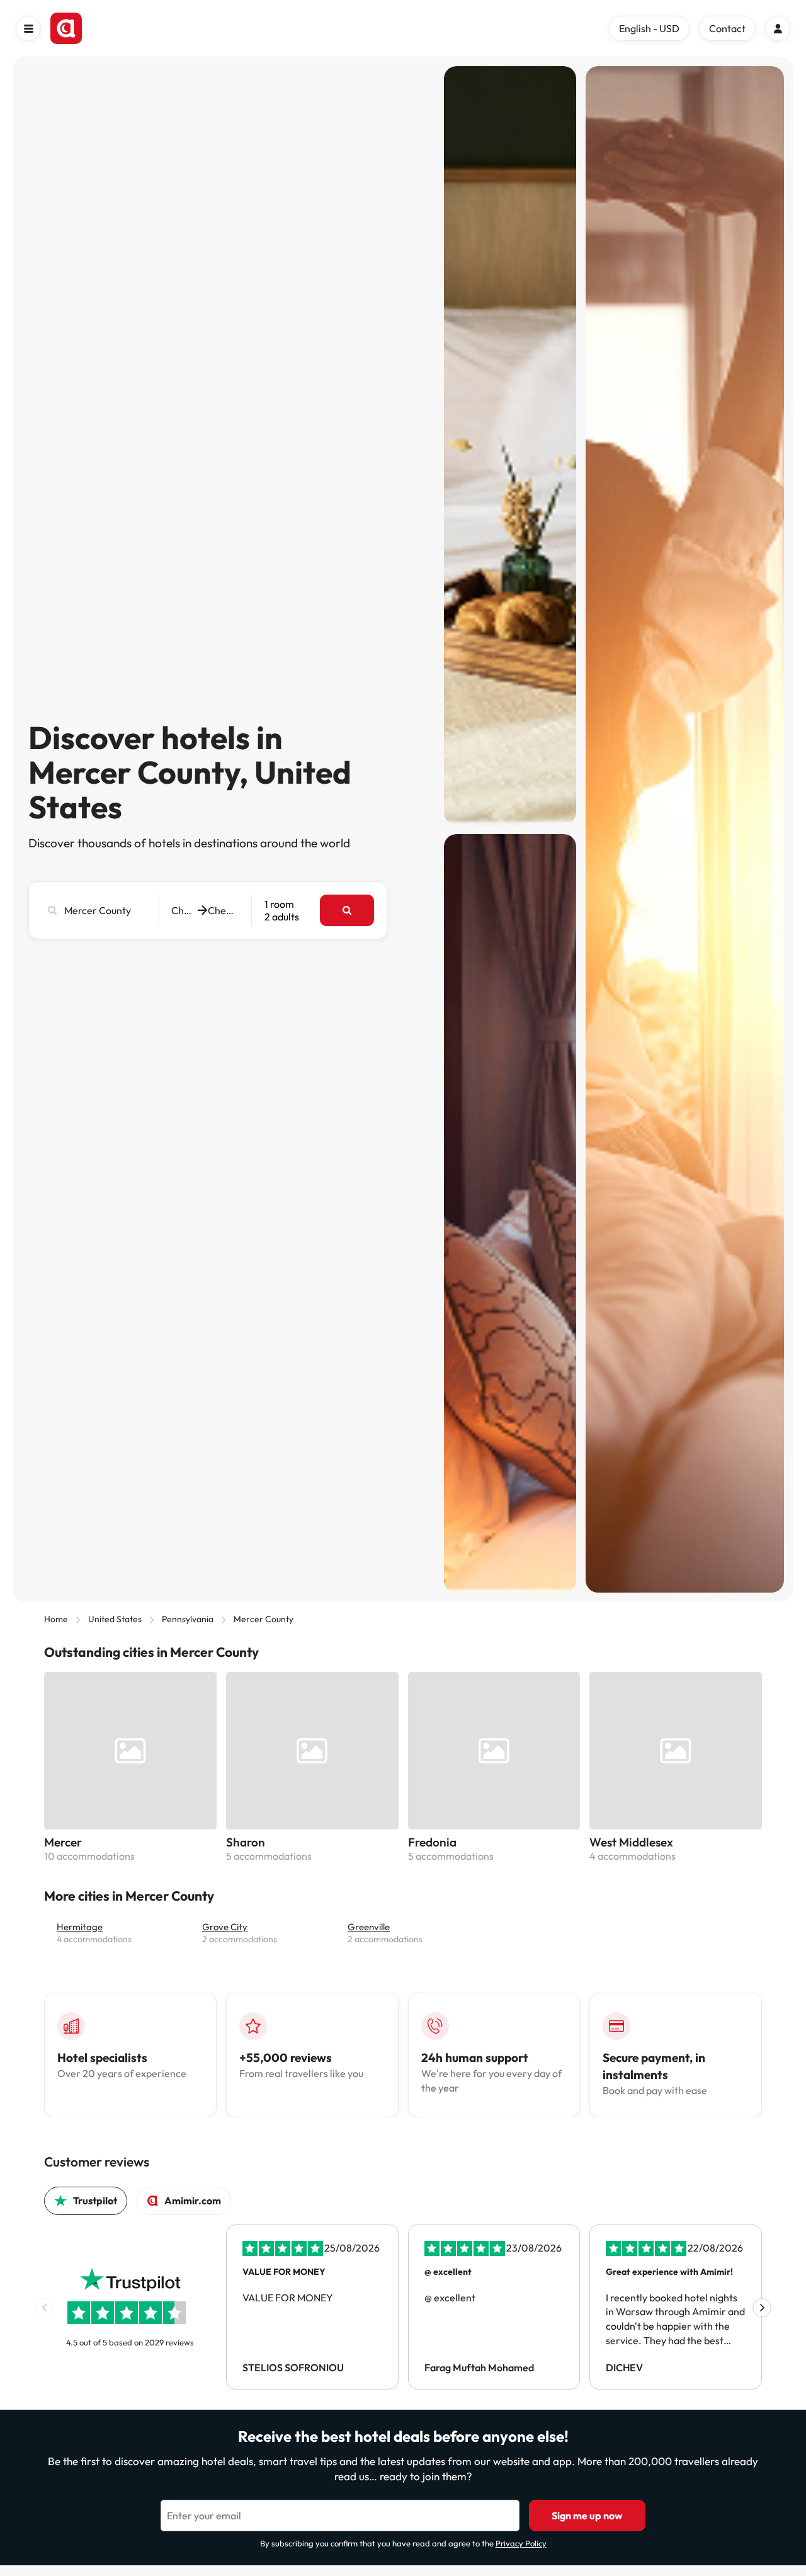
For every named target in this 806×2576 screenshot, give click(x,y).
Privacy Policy (521, 2543)
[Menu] (28, 28)
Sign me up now (587, 2516)
